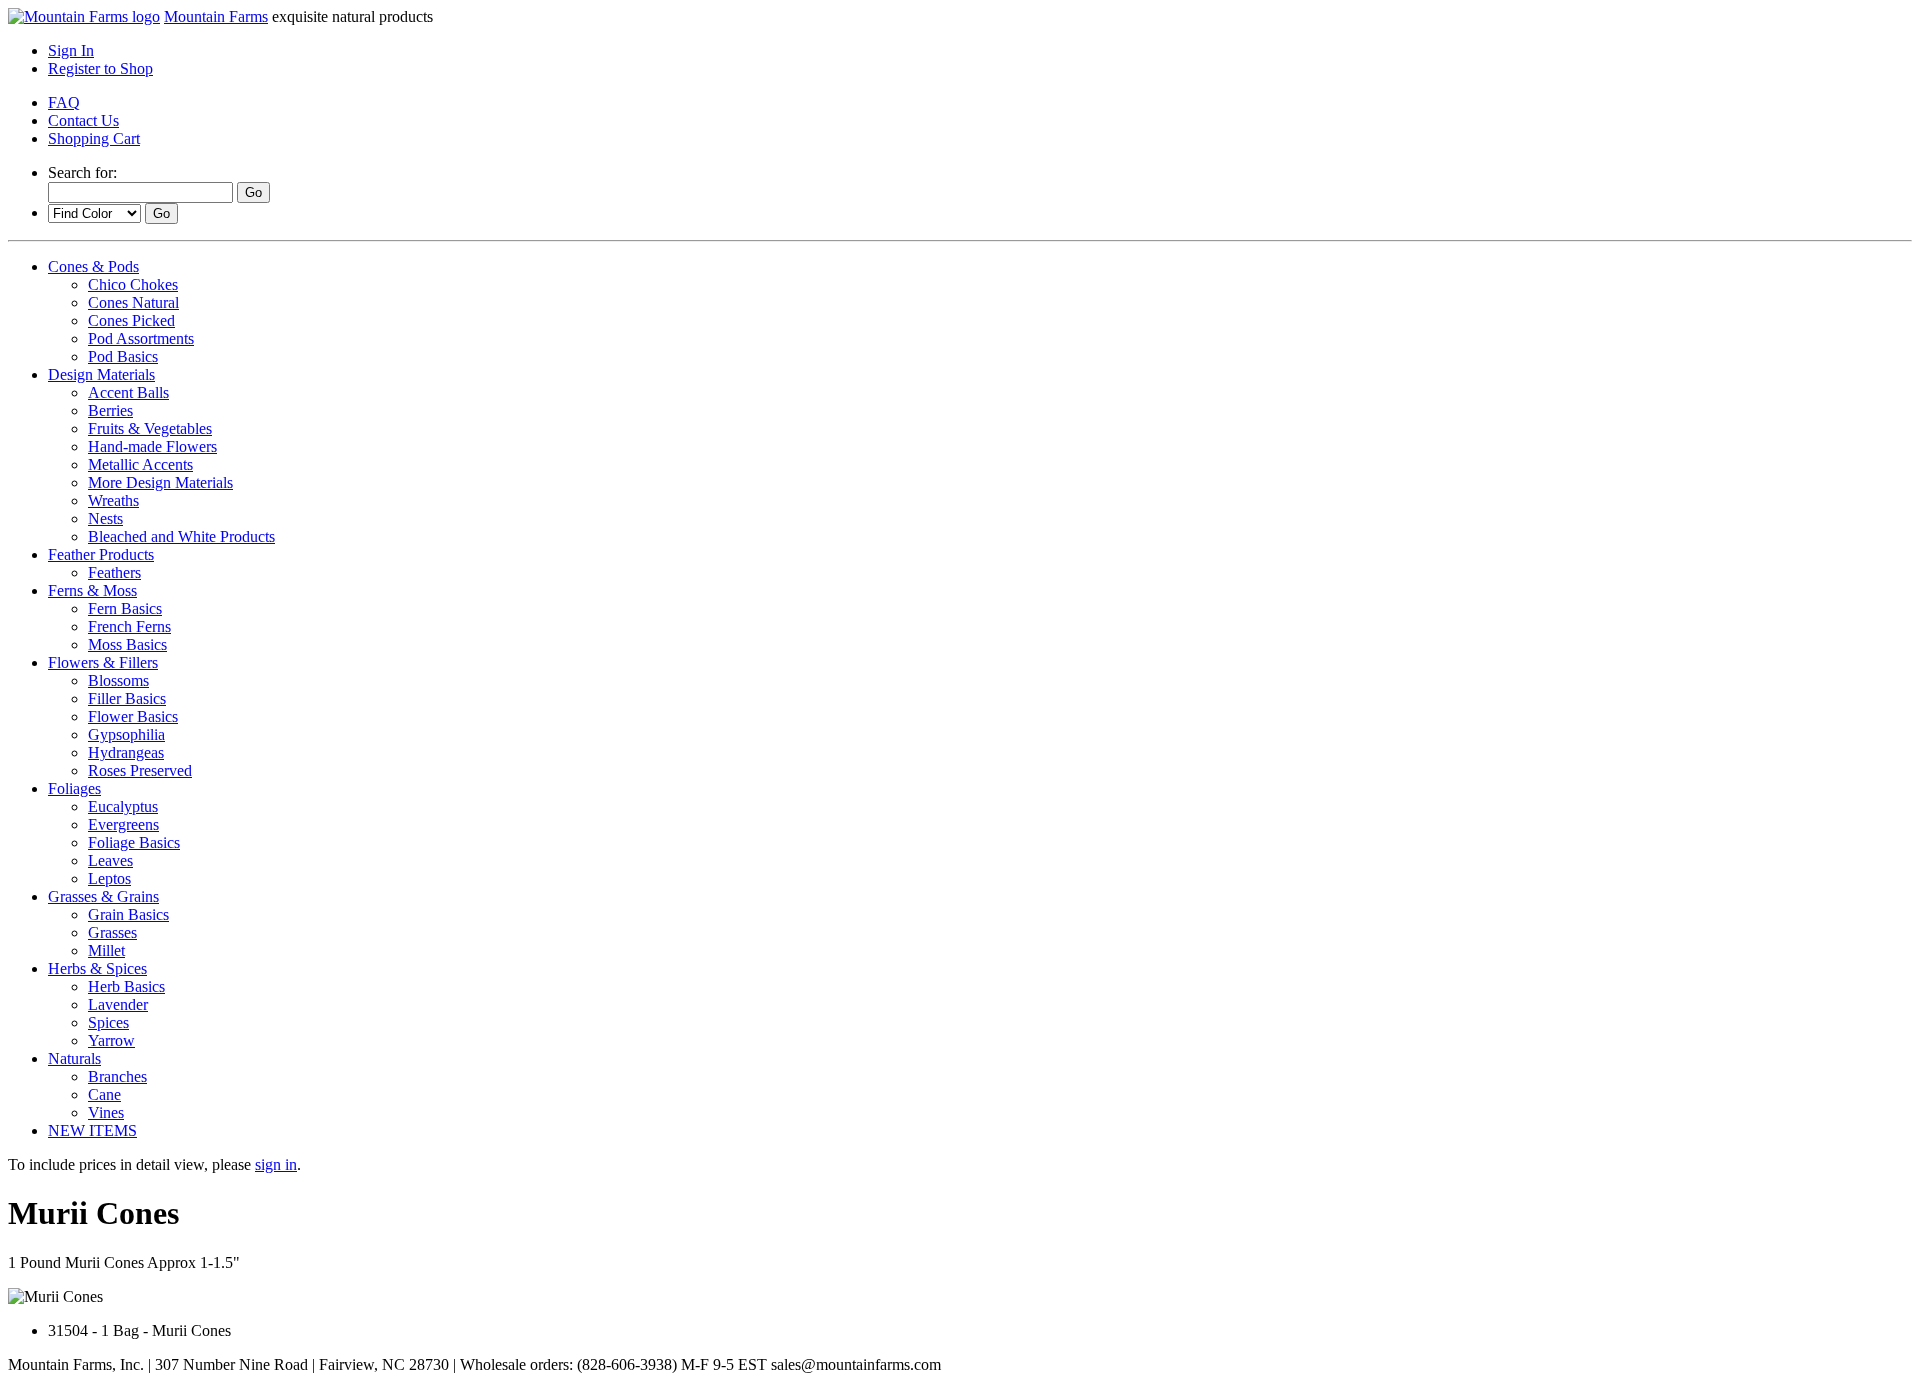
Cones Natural (133, 302)
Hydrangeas (126, 752)
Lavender (118, 1004)
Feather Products (101, 554)
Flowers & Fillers (103, 662)
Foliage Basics (134, 842)
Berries (110, 410)
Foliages (74, 788)
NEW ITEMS (92, 1130)
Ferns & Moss (92, 590)
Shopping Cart (94, 138)
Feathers (114, 572)
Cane (104, 1094)
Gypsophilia (126, 734)
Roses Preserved (140, 770)
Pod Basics (123, 356)
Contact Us (83, 120)
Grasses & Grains (103, 896)
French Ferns (129, 626)
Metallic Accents (140, 464)
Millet (106, 950)
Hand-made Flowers (152, 446)
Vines (106, 1112)
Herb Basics (126, 986)
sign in (276, 1164)
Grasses (112, 932)
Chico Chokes (133, 284)
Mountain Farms (216, 16)
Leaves (110, 860)
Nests (105, 518)
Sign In (71, 50)
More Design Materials (160, 482)
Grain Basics (128, 914)
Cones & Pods (93, 266)
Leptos (109, 878)
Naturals (74, 1058)
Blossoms (118, 680)
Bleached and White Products (181, 536)
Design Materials (101, 374)
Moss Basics (127, 644)
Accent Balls (128, 392)
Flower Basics (133, 716)
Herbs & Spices (97, 968)
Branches (117, 1076)
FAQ (64, 102)
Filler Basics (127, 698)
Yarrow (111, 1040)
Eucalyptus (123, 806)
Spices (108, 1022)
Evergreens (123, 824)
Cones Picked (131, 320)
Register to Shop (100, 68)
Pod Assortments (141, 338)
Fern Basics (125, 608)
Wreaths (113, 500)
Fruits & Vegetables (150, 428)
